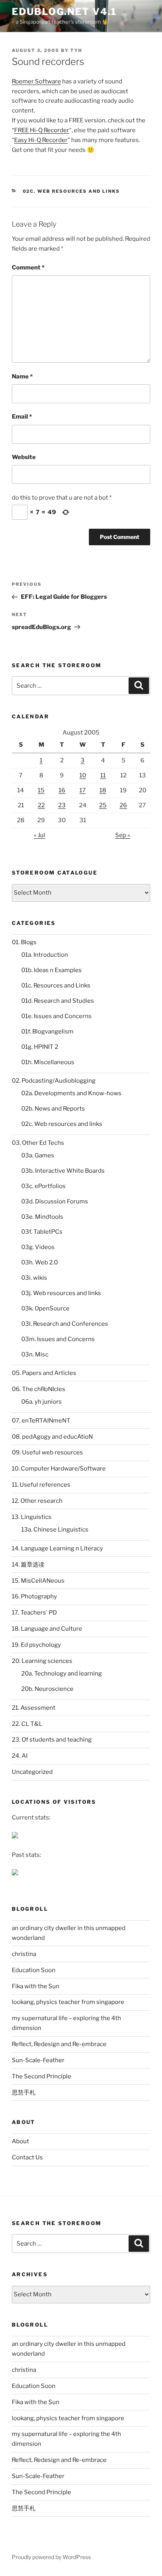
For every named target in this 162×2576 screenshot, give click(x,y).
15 (41, 790)
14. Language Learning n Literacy (57, 1548)
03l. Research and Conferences (65, 1324)
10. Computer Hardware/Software (59, 1469)
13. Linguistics (32, 1517)
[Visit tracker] (15, 1836)
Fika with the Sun (36, 1986)
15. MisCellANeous (38, 1581)
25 (103, 805)
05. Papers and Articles (44, 1373)
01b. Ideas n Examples (52, 970)
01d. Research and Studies (58, 1001)
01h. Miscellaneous (48, 1062)
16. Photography (34, 1596)
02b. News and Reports (53, 1109)
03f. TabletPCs (42, 1232)
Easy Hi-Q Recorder (41, 140)
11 (103, 775)
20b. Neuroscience (47, 1689)
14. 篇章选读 (28, 1565)
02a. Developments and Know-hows (71, 1093)
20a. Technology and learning (62, 1674)
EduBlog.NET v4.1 (64, 12)
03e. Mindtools (42, 1217)
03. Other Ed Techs (38, 1143)
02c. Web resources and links (72, 191)
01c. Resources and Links (56, 985)
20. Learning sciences (42, 1661)
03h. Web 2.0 (40, 1262)
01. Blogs (24, 942)
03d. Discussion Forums (55, 1201)
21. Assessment (34, 1708)
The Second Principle (41, 2076)
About (20, 2141)
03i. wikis (34, 1278)
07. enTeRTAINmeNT (41, 1421)
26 (123, 805)
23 (62, 805)
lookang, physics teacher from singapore (68, 2002)
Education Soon (34, 1970)
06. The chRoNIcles (39, 1389)
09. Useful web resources (47, 1452)
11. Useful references (41, 1485)
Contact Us (27, 2157)
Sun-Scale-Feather (38, 2060)
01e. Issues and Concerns (56, 1016)
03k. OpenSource (45, 1308)
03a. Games (38, 1155)
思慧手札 (24, 2093)
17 (83, 790)
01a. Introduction (45, 955)
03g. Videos (38, 1247)
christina (24, 1954)
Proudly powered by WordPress (51, 2557)
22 (41, 805)
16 (62, 790)
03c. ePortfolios (43, 1186)
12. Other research (37, 1501)
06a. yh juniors (41, 1402)
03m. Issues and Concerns (58, 1339)
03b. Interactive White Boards (63, 1171)
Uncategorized (32, 1772)
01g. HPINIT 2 (40, 1047)
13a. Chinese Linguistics (55, 1530)
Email (22, 417)
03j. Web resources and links (61, 1293)
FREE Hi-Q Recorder (42, 130)
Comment (28, 268)
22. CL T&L (27, 1724)
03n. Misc (35, 1354)
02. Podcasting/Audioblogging (54, 1081)
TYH (76, 50)
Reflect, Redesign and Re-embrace (59, 2044)
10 (83, 775)
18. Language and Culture (47, 1629)
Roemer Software (36, 81)
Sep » (123, 835)
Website (24, 457)
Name (22, 376)
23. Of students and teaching (52, 1740)
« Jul (40, 835)
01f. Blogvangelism (47, 1032)
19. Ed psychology (36, 1645)
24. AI (20, 1756)
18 (103, 790)
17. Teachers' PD (34, 1613)
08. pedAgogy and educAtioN (52, 1437)
